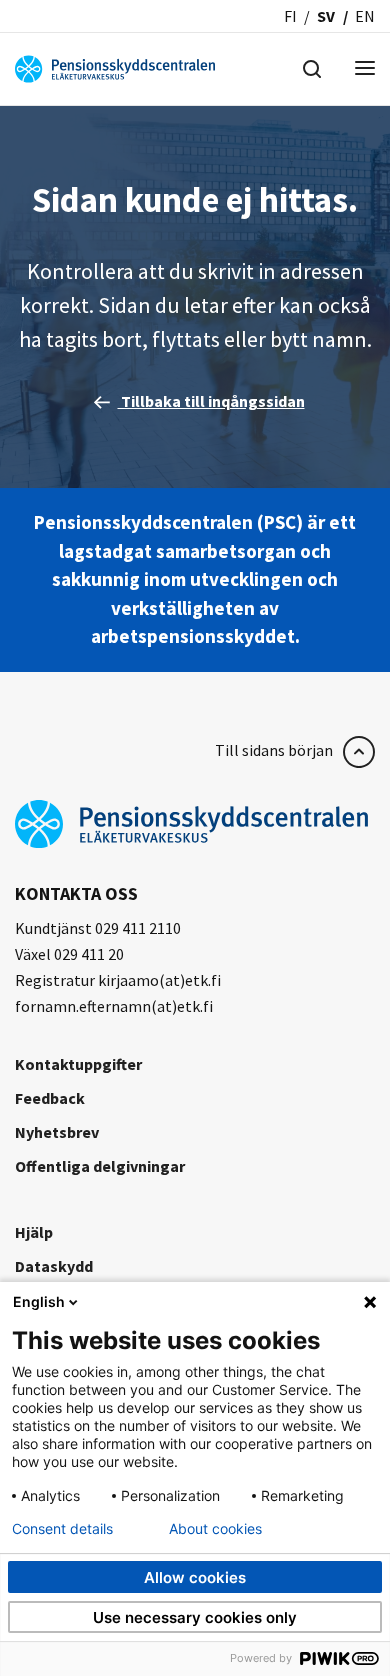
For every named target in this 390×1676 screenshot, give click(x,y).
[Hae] (312, 67)
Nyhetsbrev (57, 1132)
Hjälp (34, 1232)
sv (326, 16)
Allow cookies (195, 1577)
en (365, 16)
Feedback (50, 1098)
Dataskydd (54, 1266)
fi (290, 16)
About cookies (215, 1529)
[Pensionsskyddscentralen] (115, 67)
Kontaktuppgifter (78, 1064)
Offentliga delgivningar (100, 1166)
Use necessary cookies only (195, 1617)
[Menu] (365, 69)
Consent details (62, 1529)
